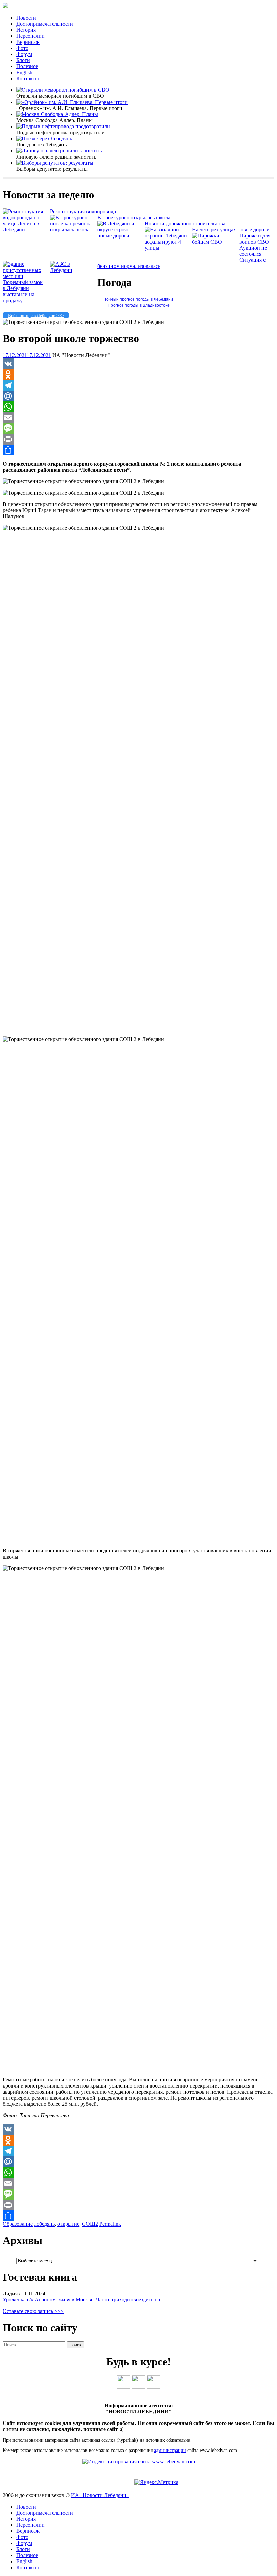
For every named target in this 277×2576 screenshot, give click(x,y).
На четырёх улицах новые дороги (231, 230)
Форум (24, 54)
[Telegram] (138, 385)
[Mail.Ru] (138, 396)
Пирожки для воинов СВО (255, 239)
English (24, 72)
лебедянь (44, 2224)
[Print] (138, 439)
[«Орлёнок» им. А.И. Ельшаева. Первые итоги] (72, 102)
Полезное (27, 66)
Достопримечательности (45, 24)
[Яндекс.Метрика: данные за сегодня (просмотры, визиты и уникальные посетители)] (156, 2482)
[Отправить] (138, 450)
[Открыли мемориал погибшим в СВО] (63, 90)
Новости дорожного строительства (185, 223)
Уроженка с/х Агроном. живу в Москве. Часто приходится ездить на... (83, 2300)
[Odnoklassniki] (138, 374)
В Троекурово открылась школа (134, 217)
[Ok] (138, 2387)
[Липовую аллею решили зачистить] (59, 151)
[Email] (138, 418)
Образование (18, 2224)
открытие (68, 2224)
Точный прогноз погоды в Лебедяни (139, 299)
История (26, 30)
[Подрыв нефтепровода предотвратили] (63, 126)
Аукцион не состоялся (253, 251)
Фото (22, 48)
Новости (26, 18)
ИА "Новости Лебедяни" (100, 2495)
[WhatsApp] (138, 407)
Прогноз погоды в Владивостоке (139, 305)
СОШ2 (90, 2224)
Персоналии (30, 36)
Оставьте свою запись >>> (33, 2311)
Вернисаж (28, 42)
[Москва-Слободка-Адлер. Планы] (57, 114)
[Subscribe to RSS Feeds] (153, 2387)
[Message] (138, 428)
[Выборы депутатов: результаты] (55, 163)
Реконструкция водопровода (83, 211)
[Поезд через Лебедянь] (44, 138)
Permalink (110, 2224)
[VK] (138, 364)
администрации (170, 2450)
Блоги (23, 60)
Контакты (28, 78)
